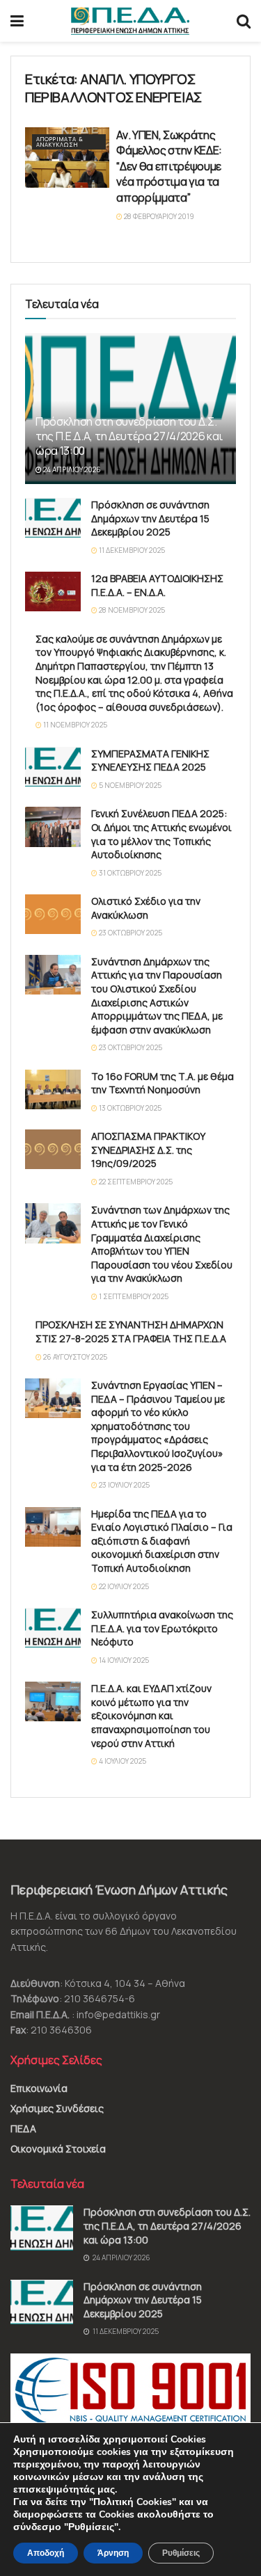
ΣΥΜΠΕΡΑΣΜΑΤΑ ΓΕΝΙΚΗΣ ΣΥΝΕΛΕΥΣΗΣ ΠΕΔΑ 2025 (150, 760)
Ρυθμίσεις (181, 2553)
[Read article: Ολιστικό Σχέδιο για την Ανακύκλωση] (53, 914)
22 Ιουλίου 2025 (123, 1586)
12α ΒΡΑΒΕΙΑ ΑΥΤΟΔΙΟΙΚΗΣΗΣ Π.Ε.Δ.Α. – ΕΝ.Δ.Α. (157, 585)
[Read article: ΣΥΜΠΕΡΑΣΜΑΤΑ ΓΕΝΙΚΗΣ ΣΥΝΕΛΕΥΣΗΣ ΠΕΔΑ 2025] (53, 767)
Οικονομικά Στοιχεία (58, 2149)
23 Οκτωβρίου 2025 (130, 933)
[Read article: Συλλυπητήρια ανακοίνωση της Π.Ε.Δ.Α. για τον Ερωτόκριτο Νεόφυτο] (53, 1628)
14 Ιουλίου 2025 (123, 1660)
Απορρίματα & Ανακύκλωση (60, 142)
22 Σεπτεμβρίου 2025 (135, 1182)
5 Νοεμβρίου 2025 (129, 785)
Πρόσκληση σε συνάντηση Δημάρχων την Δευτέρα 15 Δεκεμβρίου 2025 (150, 518)
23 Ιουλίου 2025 (124, 1485)
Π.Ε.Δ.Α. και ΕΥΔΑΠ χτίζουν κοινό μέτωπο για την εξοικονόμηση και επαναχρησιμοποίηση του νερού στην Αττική (151, 1715)
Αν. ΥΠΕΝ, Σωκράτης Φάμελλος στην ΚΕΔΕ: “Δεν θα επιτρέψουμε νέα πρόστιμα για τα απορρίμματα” (169, 166)
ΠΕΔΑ (23, 2128)
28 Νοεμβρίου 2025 (131, 610)
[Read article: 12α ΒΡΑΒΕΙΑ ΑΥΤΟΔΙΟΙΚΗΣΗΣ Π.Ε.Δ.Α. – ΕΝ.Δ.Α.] (53, 591)
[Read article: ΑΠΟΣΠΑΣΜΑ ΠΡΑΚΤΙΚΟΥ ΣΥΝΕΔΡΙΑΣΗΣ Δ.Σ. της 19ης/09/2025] (53, 1149)
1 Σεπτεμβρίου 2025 (133, 1296)
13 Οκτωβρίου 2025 (129, 1108)
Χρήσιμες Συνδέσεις (57, 2108)
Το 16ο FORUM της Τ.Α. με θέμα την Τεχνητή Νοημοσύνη (163, 1083)
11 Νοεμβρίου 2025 (74, 725)
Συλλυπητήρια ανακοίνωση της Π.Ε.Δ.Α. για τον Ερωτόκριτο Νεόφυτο (162, 1628)
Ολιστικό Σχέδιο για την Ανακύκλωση (146, 908)
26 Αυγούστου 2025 (74, 1357)
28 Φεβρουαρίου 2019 (158, 216)
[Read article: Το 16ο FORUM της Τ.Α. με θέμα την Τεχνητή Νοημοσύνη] (53, 1089)
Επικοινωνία (39, 2088)
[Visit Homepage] (130, 21)
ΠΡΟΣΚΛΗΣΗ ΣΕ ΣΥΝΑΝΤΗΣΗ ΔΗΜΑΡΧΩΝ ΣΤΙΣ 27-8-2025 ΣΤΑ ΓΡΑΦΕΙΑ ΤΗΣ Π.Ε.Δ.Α (131, 1331)
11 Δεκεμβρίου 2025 (131, 550)
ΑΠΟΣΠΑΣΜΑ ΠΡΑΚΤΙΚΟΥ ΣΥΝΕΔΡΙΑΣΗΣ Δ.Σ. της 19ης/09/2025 (148, 1150)
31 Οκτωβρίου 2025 (129, 873)
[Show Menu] (17, 21)
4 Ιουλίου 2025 (122, 1761)
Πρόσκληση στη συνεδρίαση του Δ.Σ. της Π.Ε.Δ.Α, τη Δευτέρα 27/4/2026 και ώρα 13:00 (129, 436)
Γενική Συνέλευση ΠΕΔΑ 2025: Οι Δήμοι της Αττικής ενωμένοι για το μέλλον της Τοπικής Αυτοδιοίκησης (161, 834)
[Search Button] (244, 21)
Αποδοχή (46, 2553)
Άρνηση (113, 2553)
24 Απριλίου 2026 (71, 469)
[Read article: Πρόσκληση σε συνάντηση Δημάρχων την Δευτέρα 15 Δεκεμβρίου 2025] (53, 518)
